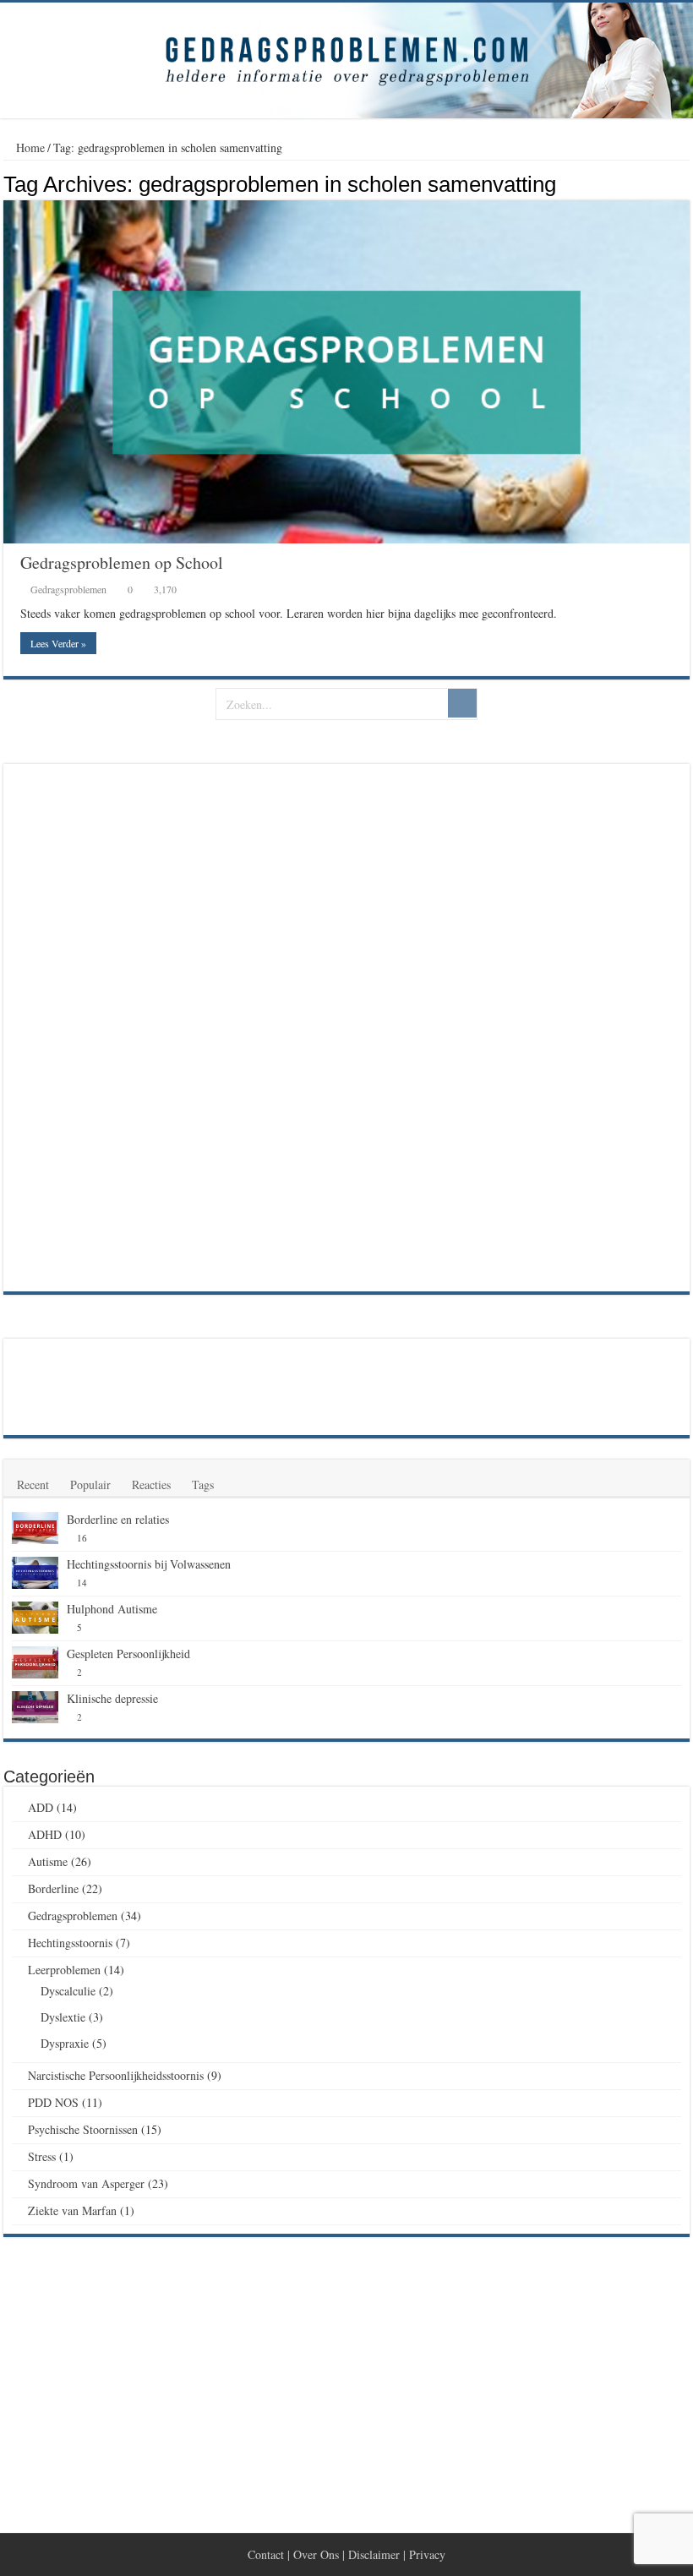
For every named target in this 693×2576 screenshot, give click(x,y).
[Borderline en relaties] (35, 1528)
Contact (266, 2554)
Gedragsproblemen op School (122, 562)
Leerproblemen (64, 1970)
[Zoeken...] (462, 703)
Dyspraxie (65, 2043)
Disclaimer (374, 2554)
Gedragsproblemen (68, 589)
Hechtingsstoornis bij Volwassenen (149, 1564)
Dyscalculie (68, 1991)
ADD (41, 1807)
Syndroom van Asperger (86, 2183)
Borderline (53, 1888)
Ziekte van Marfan (72, 2210)
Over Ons (316, 2554)
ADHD (45, 1834)
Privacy (427, 2554)
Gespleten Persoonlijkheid (128, 1654)
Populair (90, 1484)
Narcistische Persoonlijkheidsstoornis (116, 2075)
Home (29, 147)
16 (82, 1538)
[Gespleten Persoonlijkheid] (35, 1662)
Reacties (151, 1484)
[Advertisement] (139, 1026)
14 (82, 1583)
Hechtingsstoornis (70, 1943)
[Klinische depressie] (35, 1707)
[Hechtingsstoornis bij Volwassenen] (35, 1573)
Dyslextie (63, 2017)
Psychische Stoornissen (83, 2129)
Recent (33, 1484)
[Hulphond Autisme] (35, 1618)
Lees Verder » (58, 643)
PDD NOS (53, 2102)
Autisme (48, 1861)
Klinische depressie (112, 1698)
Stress (42, 2156)
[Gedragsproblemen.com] (346, 60)
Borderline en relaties (118, 1519)
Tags (203, 1484)
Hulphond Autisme (112, 1609)
